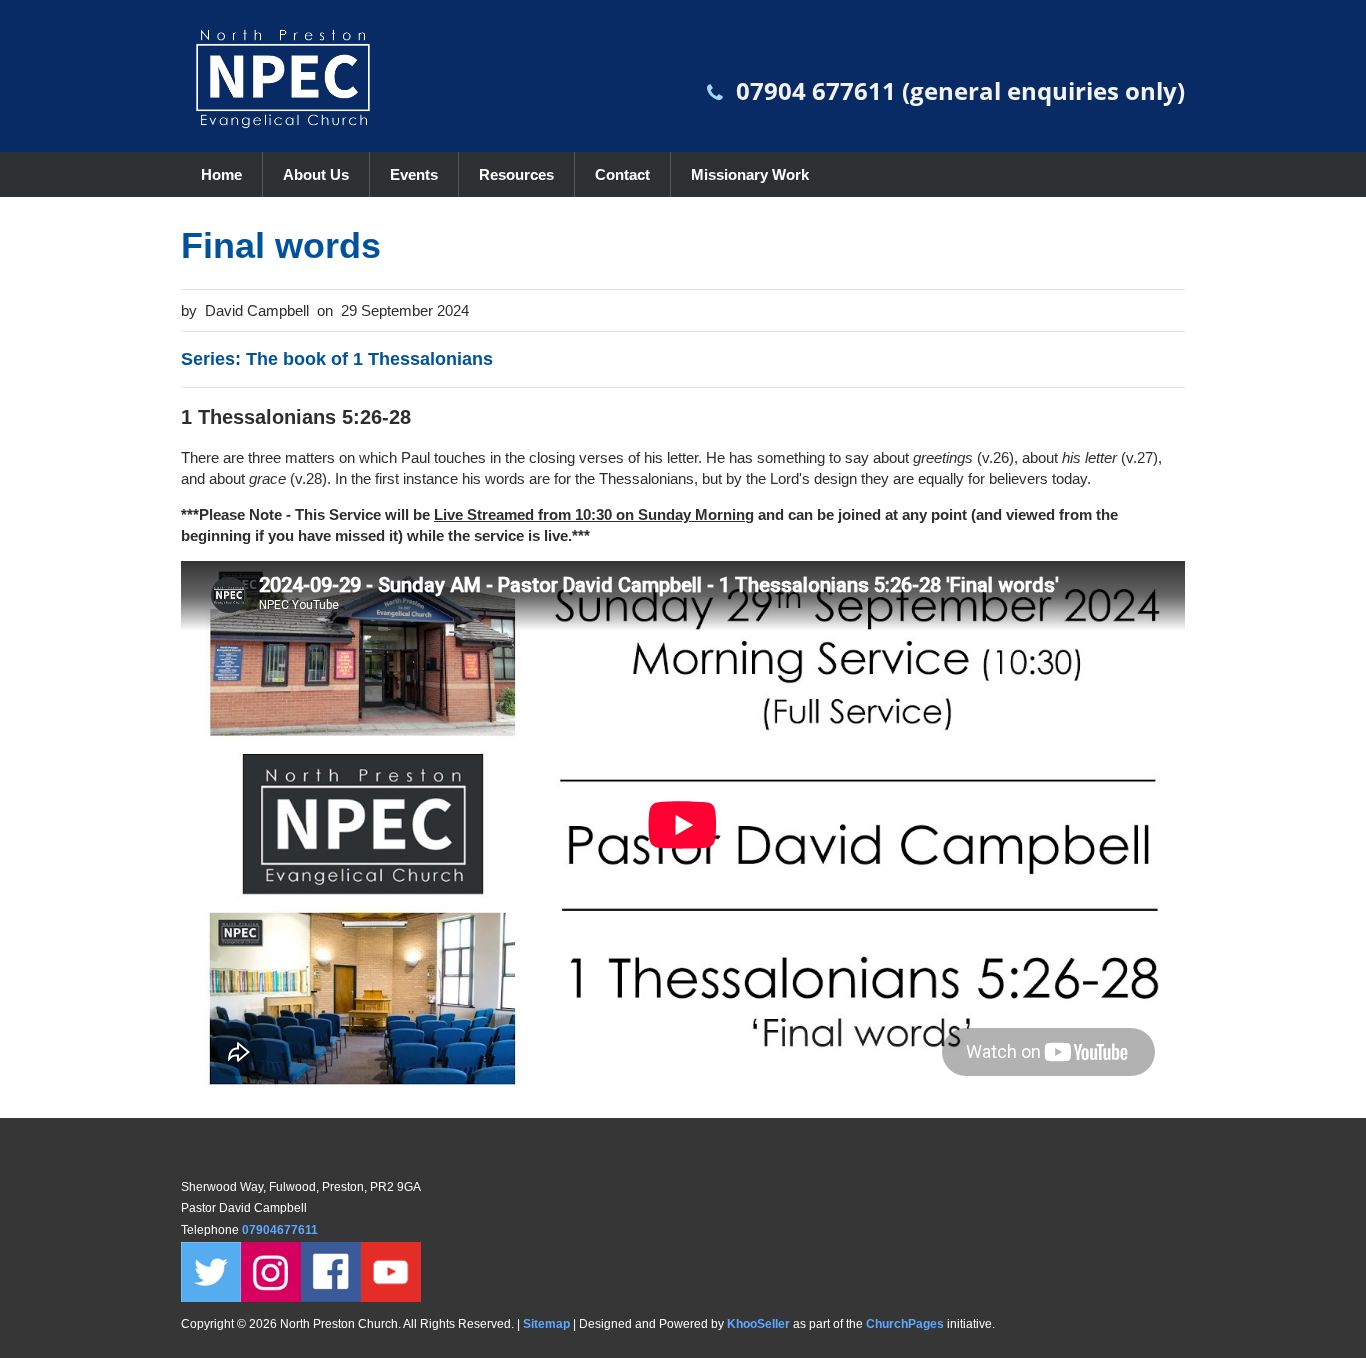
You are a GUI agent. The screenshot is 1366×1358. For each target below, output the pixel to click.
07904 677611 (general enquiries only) (960, 90)
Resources (516, 174)
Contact (622, 174)
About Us (316, 174)
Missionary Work (750, 174)
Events (414, 174)
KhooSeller (758, 1324)
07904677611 (281, 1230)
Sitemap (546, 1324)
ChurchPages (905, 1324)
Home (221, 174)
